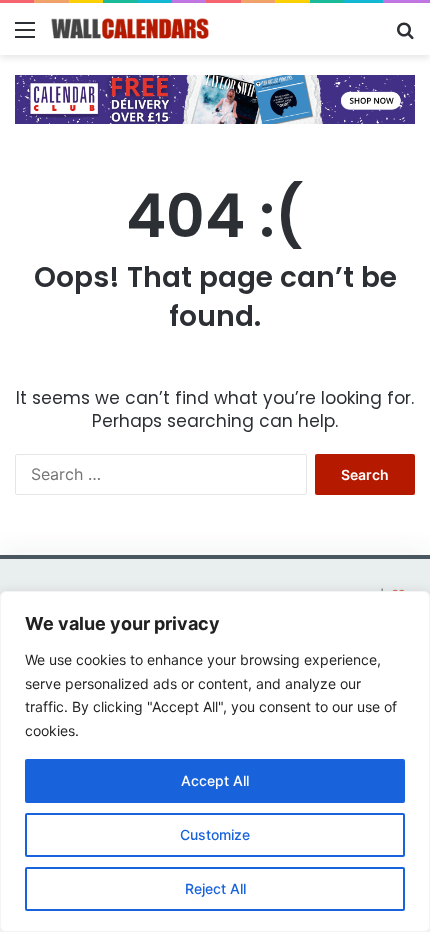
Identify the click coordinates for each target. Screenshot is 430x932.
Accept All (215, 780)
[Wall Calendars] (130, 29)
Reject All (215, 888)
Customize (215, 834)
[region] (215, 761)
